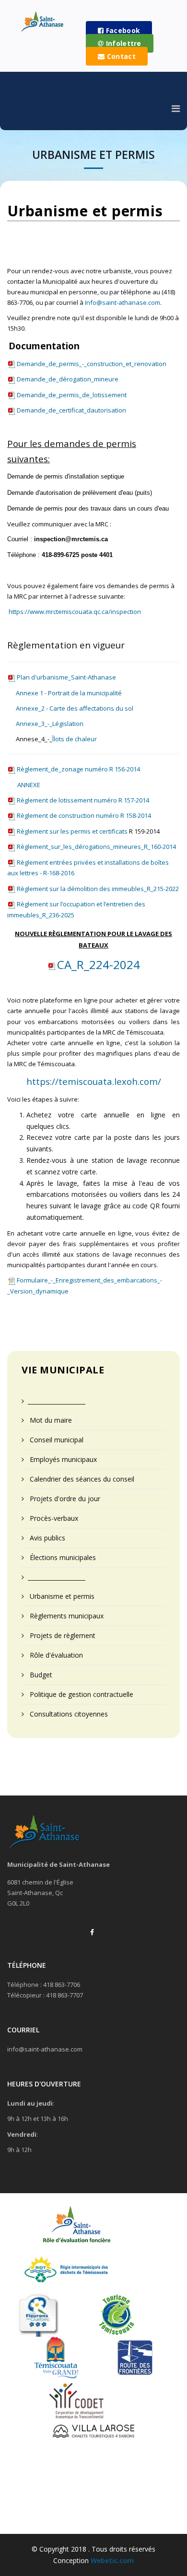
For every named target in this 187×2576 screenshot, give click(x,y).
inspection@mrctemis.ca (71, 539)
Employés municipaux (62, 1459)
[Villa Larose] (93, 2432)
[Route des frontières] (135, 2357)
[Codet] (76, 2400)
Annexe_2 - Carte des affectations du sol (75, 708)
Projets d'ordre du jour (64, 1499)
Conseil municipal (56, 1440)
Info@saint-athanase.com (123, 302)
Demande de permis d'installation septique (66, 476)
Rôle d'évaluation (55, 1655)
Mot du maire (50, 1420)
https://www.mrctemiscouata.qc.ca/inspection (75, 612)
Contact (120, 56)
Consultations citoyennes (68, 1714)
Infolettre (122, 43)
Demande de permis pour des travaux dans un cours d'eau (88, 508)
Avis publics (47, 1538)
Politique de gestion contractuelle (81, 1694)
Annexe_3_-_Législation (50, 724)
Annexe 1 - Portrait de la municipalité (69, 693)
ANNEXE (29, 785)
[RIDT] (66, 2272)
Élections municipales (62, 1557)
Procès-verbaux (53, 1518)
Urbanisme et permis (61, 1596)
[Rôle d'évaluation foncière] (75, 2229)
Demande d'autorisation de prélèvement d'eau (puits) (80, 493)
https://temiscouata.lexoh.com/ (94, 1081)
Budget (40, 1675)
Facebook (122, 30)
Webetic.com (112, 2560)
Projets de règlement (62, 1635)
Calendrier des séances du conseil (81, 1479)
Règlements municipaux (66, 1616)
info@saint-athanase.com (45, 2049)
